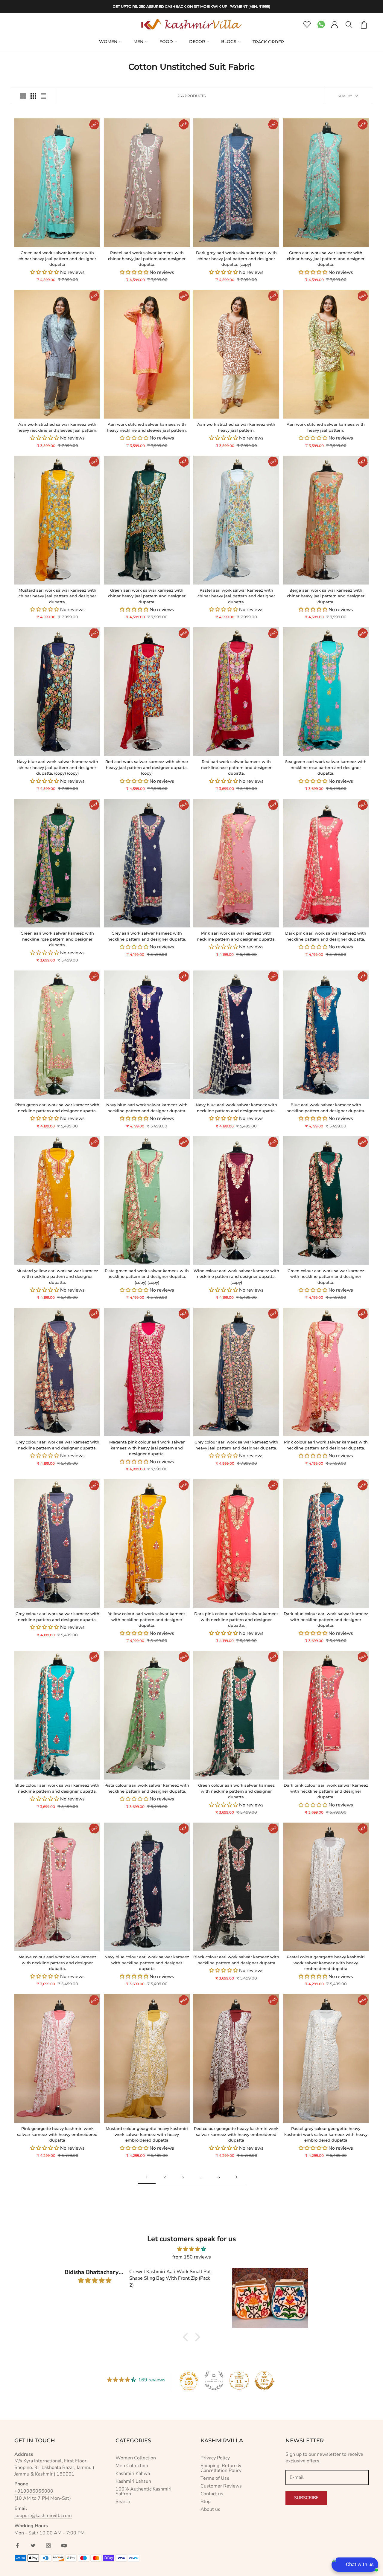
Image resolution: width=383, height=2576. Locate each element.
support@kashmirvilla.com (43, 2516)
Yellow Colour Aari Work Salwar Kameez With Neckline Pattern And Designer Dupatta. (147, 1619)
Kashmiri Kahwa (133, 2473)
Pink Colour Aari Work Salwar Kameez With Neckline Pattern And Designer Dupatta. (326, 1445)
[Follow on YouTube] (64, 2546)
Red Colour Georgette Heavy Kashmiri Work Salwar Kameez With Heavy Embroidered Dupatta (236, 2134)
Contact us (212, 2494)
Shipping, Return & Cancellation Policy (221, 2468)
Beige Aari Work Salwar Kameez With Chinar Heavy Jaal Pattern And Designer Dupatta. (326, 596)
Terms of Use (215, 2478)
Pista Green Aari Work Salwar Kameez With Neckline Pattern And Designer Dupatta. (57, 1108)
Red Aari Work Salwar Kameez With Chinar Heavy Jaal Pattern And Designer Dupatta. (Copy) (147, 767)
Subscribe (306, 2498)
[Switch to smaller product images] (33, 96)
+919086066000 (34, 2491)
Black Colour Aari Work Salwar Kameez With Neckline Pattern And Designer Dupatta (236, 1960)
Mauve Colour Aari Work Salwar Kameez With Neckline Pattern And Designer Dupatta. (57, 1963)
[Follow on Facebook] (17, 2546)
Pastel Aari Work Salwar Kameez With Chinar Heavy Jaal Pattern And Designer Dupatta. (147, 258)
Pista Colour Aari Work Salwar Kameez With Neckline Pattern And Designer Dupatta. (147, 1788)
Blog (206, 2502)
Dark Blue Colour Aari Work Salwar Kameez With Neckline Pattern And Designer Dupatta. (326, 1619)
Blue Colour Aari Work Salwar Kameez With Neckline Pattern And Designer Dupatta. (57, 1788)
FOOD (166, 42)
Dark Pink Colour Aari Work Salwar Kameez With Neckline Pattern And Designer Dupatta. (236, 1619)
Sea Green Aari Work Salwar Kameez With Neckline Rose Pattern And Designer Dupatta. (326, 767)
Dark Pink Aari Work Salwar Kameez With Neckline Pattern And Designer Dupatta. (326, 936)
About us (210, 2509)
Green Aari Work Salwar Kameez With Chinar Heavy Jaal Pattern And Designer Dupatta (57, 258)
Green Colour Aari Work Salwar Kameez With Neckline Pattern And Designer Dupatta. (326, 1276)
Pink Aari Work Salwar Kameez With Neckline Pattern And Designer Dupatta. (236, 936)
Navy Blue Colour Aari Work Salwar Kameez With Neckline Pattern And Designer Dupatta (147, 1963)
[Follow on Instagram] (48, 2546)
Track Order (268, 42)
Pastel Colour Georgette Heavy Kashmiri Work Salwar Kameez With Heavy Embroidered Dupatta (326, 1963)
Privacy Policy (215, 2458)
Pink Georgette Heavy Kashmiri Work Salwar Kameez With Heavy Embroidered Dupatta (57, 2134)
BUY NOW (78, 241)
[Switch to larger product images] (23, 96)
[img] (191, 2249)
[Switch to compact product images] (43, 96)
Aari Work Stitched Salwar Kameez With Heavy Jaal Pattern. (236, 427)
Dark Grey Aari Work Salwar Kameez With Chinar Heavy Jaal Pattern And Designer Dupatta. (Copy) (236, 258)
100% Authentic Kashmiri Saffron (143, 2491)
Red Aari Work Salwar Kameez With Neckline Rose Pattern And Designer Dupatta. (236, 767)
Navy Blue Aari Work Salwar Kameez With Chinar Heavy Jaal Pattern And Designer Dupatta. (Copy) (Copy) (57, 767)
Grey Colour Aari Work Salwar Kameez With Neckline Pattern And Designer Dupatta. (57, 1445)
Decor (197, 42)
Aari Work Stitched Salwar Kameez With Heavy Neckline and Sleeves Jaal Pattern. (57, 427)
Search (123, 2502)
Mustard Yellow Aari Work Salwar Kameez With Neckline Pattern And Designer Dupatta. (57, 1276)
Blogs (229, 42)
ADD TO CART (36, 241)
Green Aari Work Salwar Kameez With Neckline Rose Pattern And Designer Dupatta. (57, 939)
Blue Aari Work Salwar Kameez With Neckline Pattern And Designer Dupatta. (326, 1108)
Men (138, 42)
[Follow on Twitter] (33, 2546)
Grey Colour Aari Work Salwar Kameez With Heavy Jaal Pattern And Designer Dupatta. (236, 1445)
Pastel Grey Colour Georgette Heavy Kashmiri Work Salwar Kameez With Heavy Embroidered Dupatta (326, 2134)
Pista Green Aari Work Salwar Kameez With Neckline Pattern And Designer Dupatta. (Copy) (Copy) (147, 1276)
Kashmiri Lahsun (133, 2481)
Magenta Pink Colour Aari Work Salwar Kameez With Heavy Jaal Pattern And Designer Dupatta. (147, 1448)
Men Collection (132, 2466)
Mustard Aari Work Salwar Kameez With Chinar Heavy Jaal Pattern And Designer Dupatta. (57, 596)
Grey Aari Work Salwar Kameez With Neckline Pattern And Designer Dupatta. (147, 936)
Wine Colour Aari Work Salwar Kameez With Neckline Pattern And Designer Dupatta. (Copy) (236, 1276)
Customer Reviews (221, 2486)
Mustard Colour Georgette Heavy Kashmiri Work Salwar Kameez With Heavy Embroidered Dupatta (147, 2134)
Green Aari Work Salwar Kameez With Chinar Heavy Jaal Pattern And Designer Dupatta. (326, 258)
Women (108, 42)
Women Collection (136, 2458)
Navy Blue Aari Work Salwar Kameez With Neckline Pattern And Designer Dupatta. (147, 1108)
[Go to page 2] (236, 2177)
